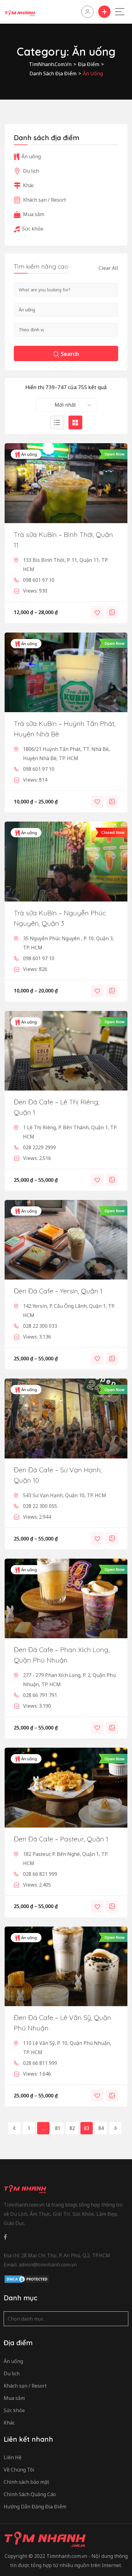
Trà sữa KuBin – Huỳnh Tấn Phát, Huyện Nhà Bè (65, 729)
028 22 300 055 (40, 1506)
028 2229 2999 (39, 1147)
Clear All (108, 268)
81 (58, 2128)
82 (72, 2128)
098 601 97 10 (39, 580)
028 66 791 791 (40, 1695)
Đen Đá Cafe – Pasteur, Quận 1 (61, 1839)
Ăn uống (29, 454)
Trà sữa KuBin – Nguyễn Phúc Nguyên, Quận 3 (60, 918)
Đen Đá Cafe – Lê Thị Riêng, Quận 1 (57, 1107)
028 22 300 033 (40, 1326)
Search (70, 354)
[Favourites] (97, 613)
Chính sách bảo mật (26, 2482)
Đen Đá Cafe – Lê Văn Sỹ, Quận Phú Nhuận (62, 2023)
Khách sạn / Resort (45, 200)
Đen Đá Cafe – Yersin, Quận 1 (58, 1291)
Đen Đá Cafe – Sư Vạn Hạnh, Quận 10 (58, 1475)
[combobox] (66, 405)
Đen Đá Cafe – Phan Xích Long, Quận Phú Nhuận (62, 1655)
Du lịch (31, 171)
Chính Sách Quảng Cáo (30, 2494)
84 (101, 2128)
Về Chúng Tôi (19, 2470)
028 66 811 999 (40, 2063)
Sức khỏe (33, 229)
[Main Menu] (120, 12)
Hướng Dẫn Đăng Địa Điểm (35, 2507)
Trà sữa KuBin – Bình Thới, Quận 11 (63, 540)
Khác (29, 185)
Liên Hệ (13, 2457)
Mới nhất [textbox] (65, 405)
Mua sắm (34, 214)
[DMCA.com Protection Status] (27, 2279)
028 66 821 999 (40, 1874)
